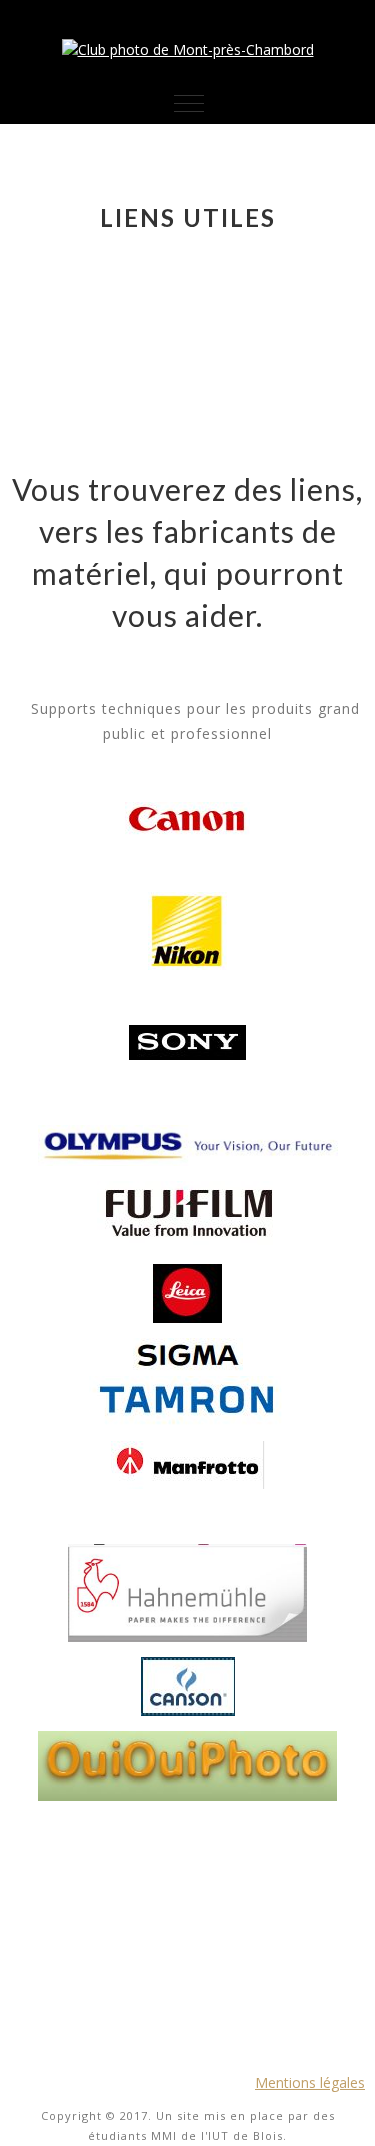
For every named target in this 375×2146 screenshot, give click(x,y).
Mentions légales (310, 2082)
